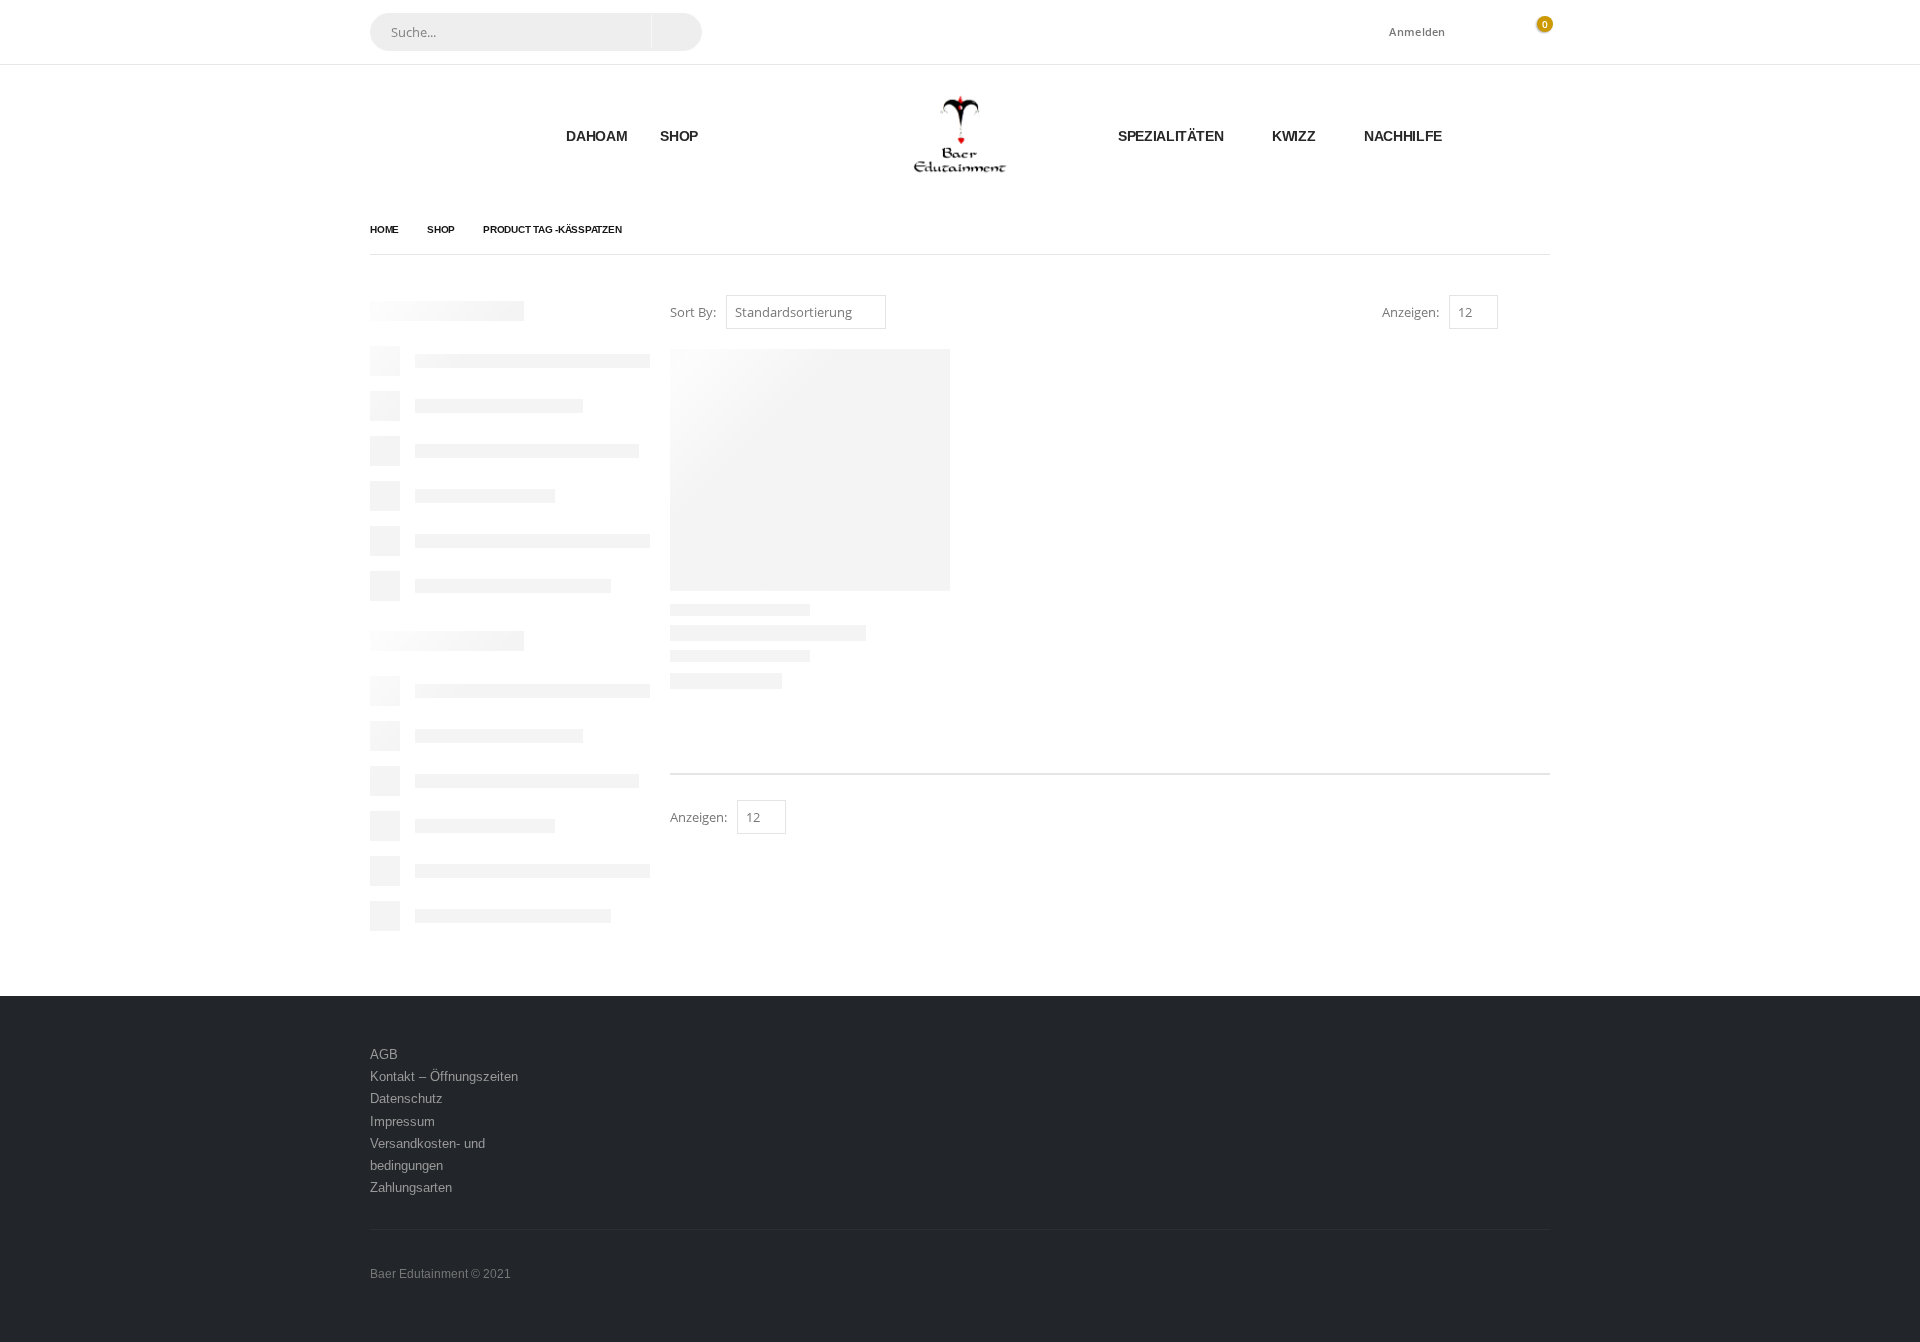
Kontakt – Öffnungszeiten (444, 1076)
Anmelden (1417, 31)
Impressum (402, 1121)
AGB (384, 1054)
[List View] (1540, 313)
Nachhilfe (1403, 136)
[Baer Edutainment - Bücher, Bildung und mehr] (960, 135)
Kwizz (1293, 136)
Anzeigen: (1410, 312)
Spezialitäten (1170, 136)
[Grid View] (1517, 313)
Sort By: (693, 312)
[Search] (676, 31)
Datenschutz (406, 1098)
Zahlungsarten (411, 1187)
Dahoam (596, 136)
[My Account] (1489, 32)
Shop (679, 136)
